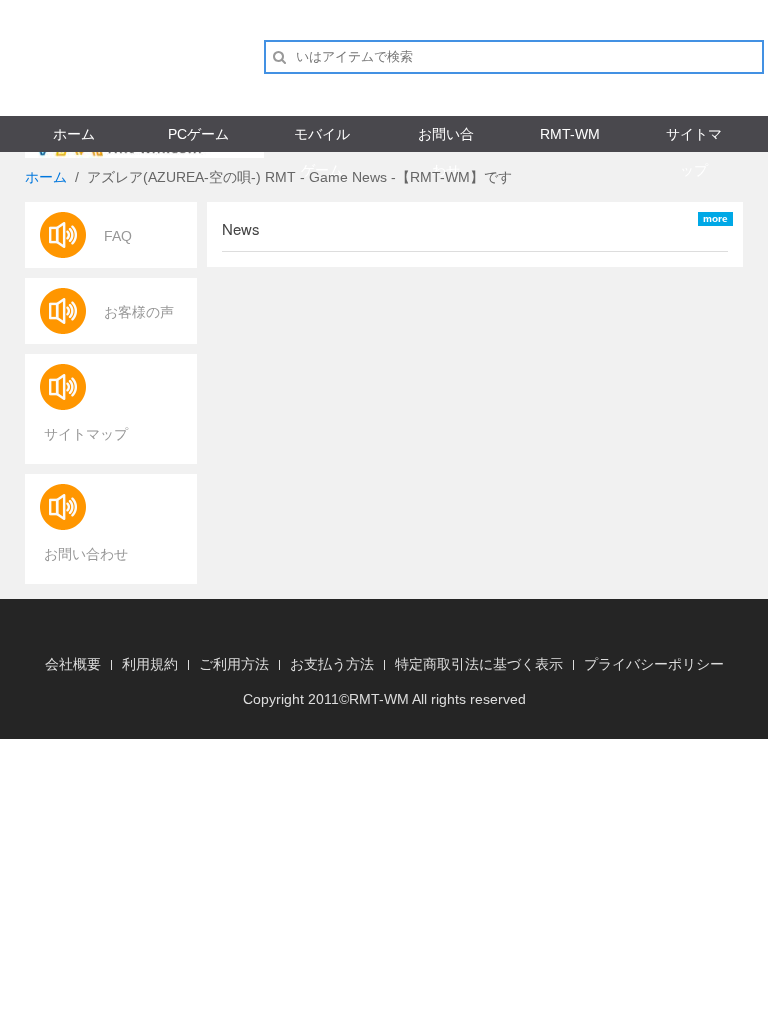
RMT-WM (570, 134)
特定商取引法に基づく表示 (479, 664)
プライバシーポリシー (654, 664)
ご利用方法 (234, 664)
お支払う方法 (332, 664)
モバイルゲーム (322, 138)
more (715, 218)
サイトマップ (694, 138)
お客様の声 (139, 312)
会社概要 (73, 664)
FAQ (118, 236)
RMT (364, 699)
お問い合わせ (446, 138)
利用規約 (150, 664)
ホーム (74, 134)
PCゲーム (198, 134)
